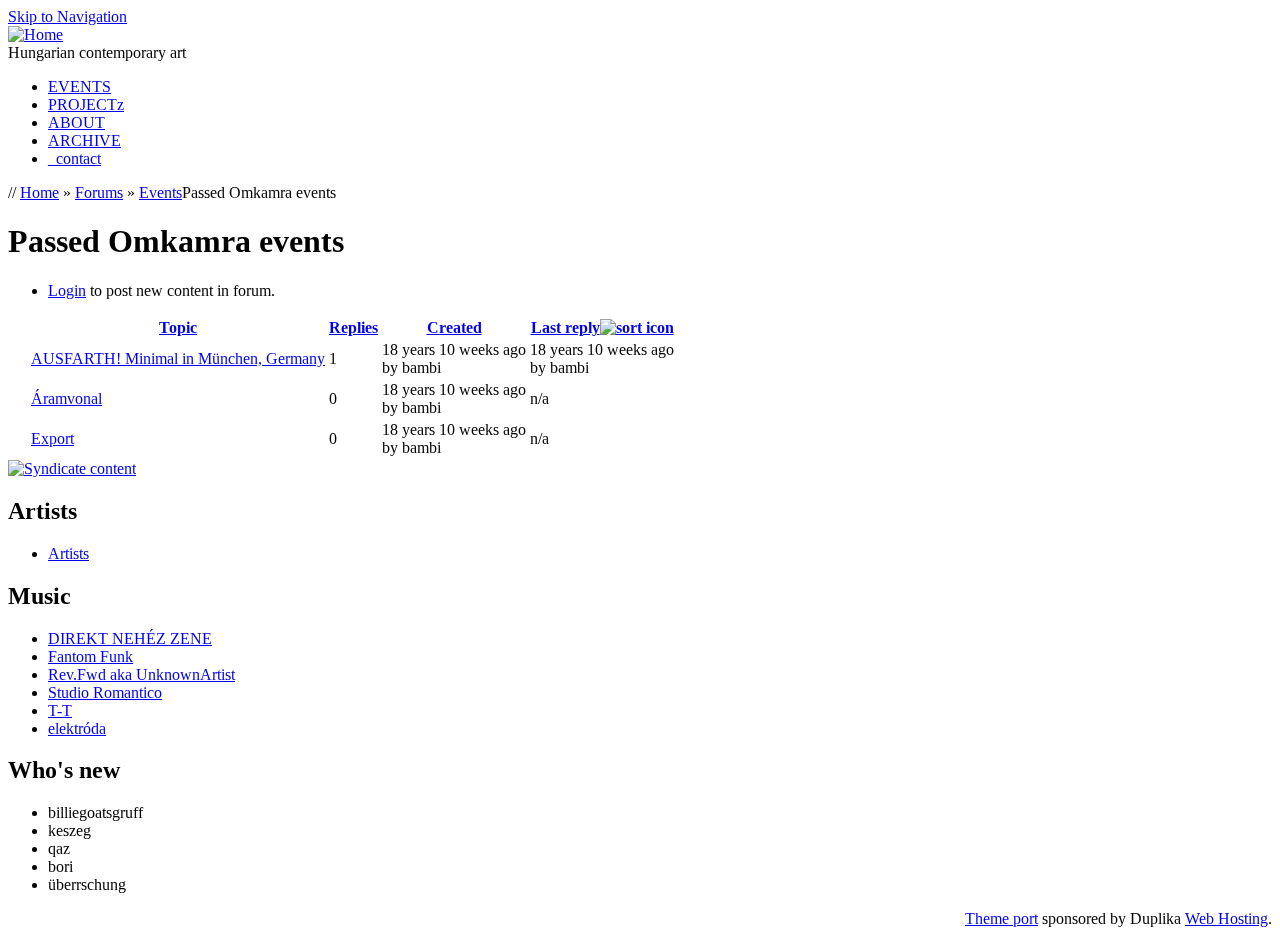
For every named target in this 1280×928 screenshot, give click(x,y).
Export (52, 438)
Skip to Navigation (67, 16)
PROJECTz (86, 104)
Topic (178, 327)
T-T (60, 710)
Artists (68, 553)
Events (160, 192)
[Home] (35, 34)
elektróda (77, 728)
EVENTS (79, 86)
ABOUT (76, 122)
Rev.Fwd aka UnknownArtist (141, 674)
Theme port (1001, 918)
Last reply (565, 327)
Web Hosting (1226, 918)
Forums (99, 192)
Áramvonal (66, 398)
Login (67, 290)
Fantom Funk (90, 656)
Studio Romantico (105, 692)
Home (39, 192)
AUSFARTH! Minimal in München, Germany (178, 358)
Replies (353, 327)
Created (454, 327)
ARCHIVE (84, 140)
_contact (74, 158)
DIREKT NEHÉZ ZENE (130, 638)
